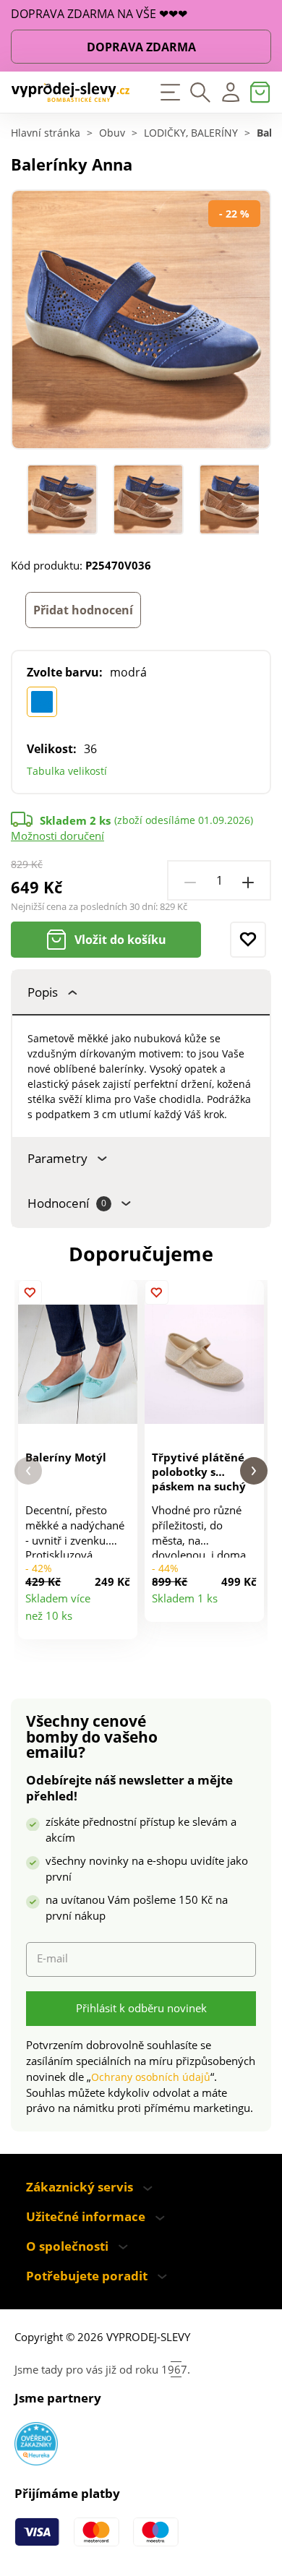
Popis (43, 992)
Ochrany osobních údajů (151, 2077)
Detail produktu (120, 1622)
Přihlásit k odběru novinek (141, 2008)
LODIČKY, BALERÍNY (191, 134)
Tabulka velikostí (67, 771)
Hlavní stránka (46, 134)
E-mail (52, 1958)
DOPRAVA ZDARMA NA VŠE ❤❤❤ (99, 14)
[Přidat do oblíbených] (248, 940)
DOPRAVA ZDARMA (141, 47)
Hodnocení (67, 1203)
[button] (28, 1471)
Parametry (57, 1158)
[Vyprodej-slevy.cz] (70, 93)
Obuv (112, 134)
